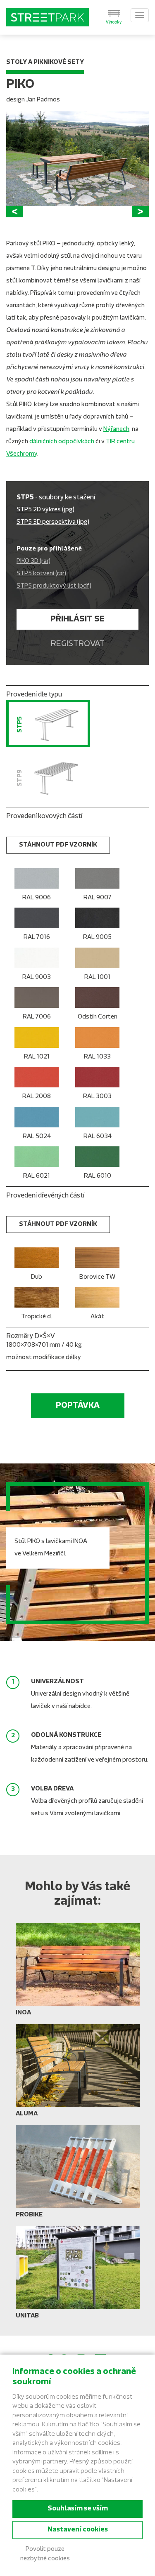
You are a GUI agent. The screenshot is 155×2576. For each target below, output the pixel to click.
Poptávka (78, 1406)
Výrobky (114, 22)
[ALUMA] (78, 2074)
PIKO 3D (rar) (33, 561)
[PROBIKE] (78, 2175)
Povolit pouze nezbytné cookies (45, 2554)
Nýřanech (116, 429)
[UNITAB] (78, 2276)
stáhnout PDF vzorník (58, 845)
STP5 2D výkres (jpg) (45, 510)
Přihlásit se (77, 619)
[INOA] (78, 1973)
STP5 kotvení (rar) (41, 574)
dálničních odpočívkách (62, 442)
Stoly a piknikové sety (45, 62)
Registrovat (78, 644)
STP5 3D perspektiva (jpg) (53, 522)
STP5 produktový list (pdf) (54, 586)
